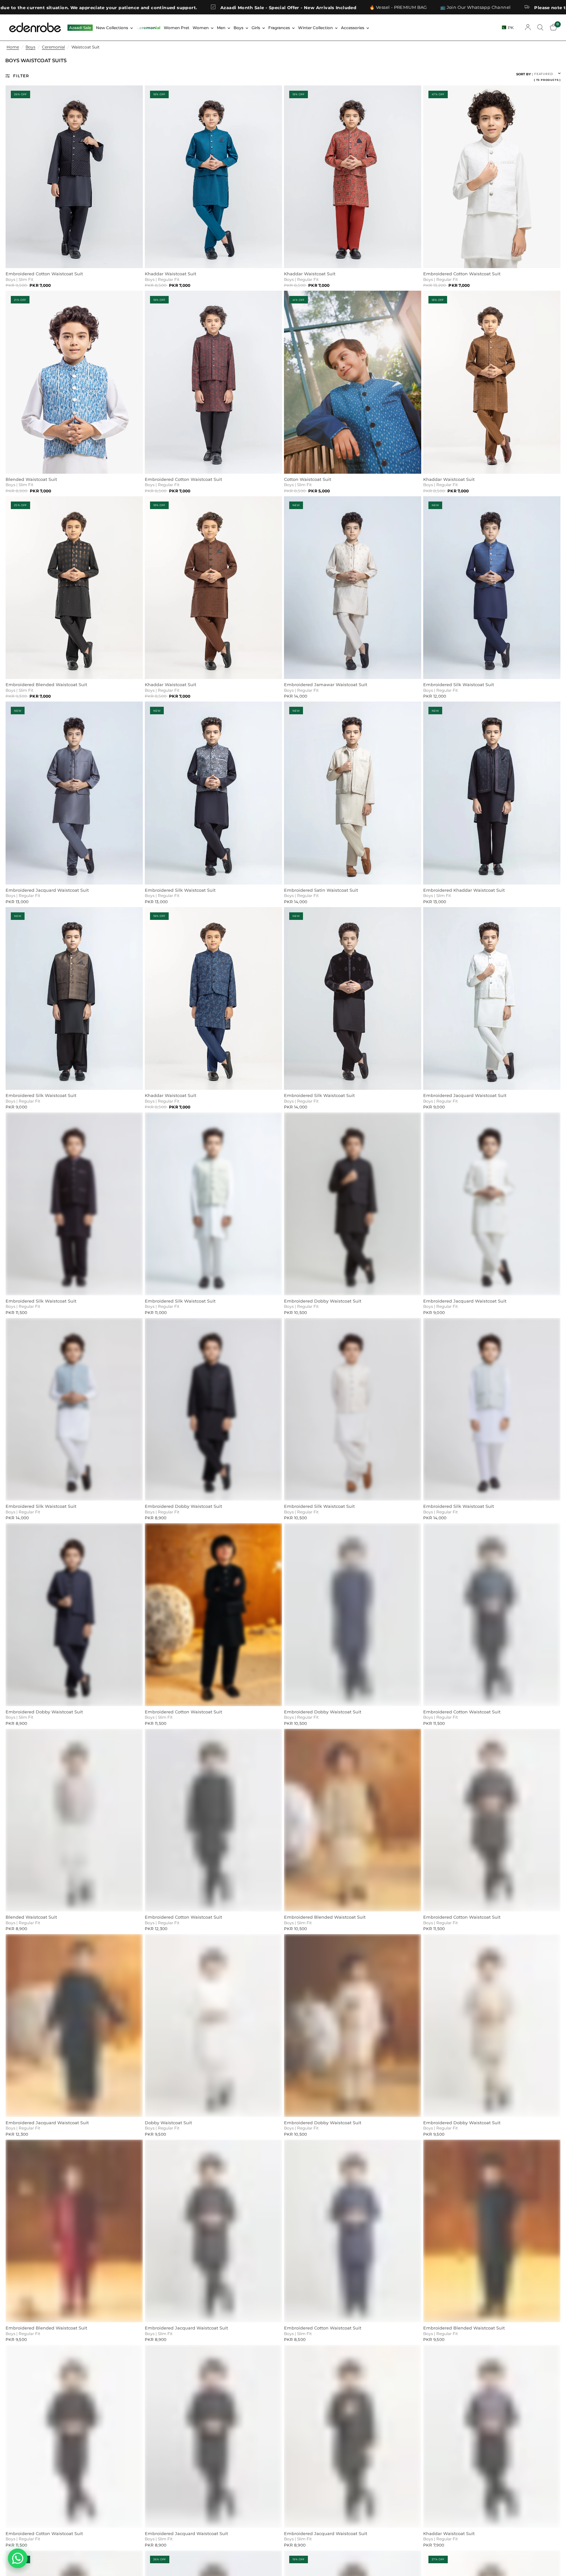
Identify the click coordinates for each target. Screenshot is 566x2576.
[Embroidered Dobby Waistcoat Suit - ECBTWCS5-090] (353, 1615)
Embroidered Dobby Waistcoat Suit (323, 1301)
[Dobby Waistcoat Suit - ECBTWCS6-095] (213, 2026)
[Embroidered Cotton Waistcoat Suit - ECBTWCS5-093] (74, 177)
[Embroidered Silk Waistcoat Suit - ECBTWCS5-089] (74, 1409)
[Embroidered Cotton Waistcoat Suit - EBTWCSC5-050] (492, 1615)
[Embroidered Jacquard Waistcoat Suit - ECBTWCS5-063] (492, 999)
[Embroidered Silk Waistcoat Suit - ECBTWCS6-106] (353, 999)
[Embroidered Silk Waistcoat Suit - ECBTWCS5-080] (492, 1409)
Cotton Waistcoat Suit (308, 479)
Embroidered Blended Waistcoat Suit (46, 685)
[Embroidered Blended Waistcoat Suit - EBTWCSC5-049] (353, 1820)
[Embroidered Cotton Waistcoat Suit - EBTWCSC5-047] (74, 2436)
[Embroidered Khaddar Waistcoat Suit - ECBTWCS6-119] (492, 793)
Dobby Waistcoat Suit (168, 2123)
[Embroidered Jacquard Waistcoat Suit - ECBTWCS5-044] (74, 793)
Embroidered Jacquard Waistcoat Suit (47, 890)
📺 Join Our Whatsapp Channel (233, 7)
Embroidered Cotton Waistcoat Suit (44, 274)
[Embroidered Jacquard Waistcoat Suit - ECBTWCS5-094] (213, 2436)
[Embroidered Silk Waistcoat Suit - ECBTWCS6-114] (74, 999)
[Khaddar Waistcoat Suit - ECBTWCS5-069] (492, 2436)
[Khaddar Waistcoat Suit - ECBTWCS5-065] (492, 382)
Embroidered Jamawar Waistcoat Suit (326, 685)
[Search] (540, 27)
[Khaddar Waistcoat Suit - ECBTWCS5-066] (213, 999)
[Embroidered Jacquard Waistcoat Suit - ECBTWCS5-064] (492, 1204)
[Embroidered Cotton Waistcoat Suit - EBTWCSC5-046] (213, 1820)
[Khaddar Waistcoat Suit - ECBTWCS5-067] (213, 588)
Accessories (353, 28)
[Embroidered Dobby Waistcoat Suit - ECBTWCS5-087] (353, 1204)
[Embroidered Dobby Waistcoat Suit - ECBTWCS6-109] (213, 1409)
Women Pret (177, 28)
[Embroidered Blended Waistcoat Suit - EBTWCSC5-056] (74, 588)
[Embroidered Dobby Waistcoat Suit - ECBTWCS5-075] (353, 2026)
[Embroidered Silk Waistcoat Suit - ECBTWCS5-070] (213, 793)
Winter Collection (315, 28)
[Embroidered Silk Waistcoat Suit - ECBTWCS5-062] (74, 1204)
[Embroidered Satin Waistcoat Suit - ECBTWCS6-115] (353, 793)
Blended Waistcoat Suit (31, 479)
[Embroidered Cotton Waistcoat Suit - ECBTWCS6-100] (353, 2231)
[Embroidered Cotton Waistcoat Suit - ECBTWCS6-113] (213, 1615)
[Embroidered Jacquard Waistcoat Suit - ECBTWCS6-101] (213, 2231)
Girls (256, 28)
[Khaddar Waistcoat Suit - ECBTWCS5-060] (353, 177)
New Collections (112, 28)
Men (221, 28)
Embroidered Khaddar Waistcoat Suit (464, 890)
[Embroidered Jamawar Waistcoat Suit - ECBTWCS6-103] (353, 588)
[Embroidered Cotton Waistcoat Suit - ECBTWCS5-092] (213, 382)
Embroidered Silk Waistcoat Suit (459, 685)
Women (201, 28)
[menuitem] (80, 28)
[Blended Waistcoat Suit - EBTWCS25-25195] (74, 382)
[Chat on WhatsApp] (18, 2558)
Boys (238, 28)
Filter (21, 76)
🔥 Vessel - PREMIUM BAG (156, 7)
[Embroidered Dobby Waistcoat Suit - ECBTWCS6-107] (492, 2026)
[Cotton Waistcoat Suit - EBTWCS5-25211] (353, 382)
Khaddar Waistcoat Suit (170, 274)
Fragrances (279, 28)
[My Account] (528, 27)
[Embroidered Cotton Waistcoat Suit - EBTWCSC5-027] (492, 177)
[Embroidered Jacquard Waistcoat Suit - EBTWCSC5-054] (74, 2026)
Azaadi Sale (80, 28)
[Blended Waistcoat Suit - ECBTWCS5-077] (74, 1820)
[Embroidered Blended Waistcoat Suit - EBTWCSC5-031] (74, 2231)
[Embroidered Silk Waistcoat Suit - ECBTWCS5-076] (492, 588)
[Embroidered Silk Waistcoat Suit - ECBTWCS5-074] (213, 1204)
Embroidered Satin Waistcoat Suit (321, 890)
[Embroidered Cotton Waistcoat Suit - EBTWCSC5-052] (492, 1820)
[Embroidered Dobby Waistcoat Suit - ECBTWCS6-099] (74, 1615)
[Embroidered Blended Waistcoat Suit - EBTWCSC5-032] (492, 2231)
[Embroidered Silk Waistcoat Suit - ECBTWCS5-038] (353, 1409)
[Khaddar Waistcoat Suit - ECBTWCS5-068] (213, 177)
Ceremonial (148, 28)
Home (13, 47)
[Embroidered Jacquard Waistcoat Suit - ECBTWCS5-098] (353, 2436)
